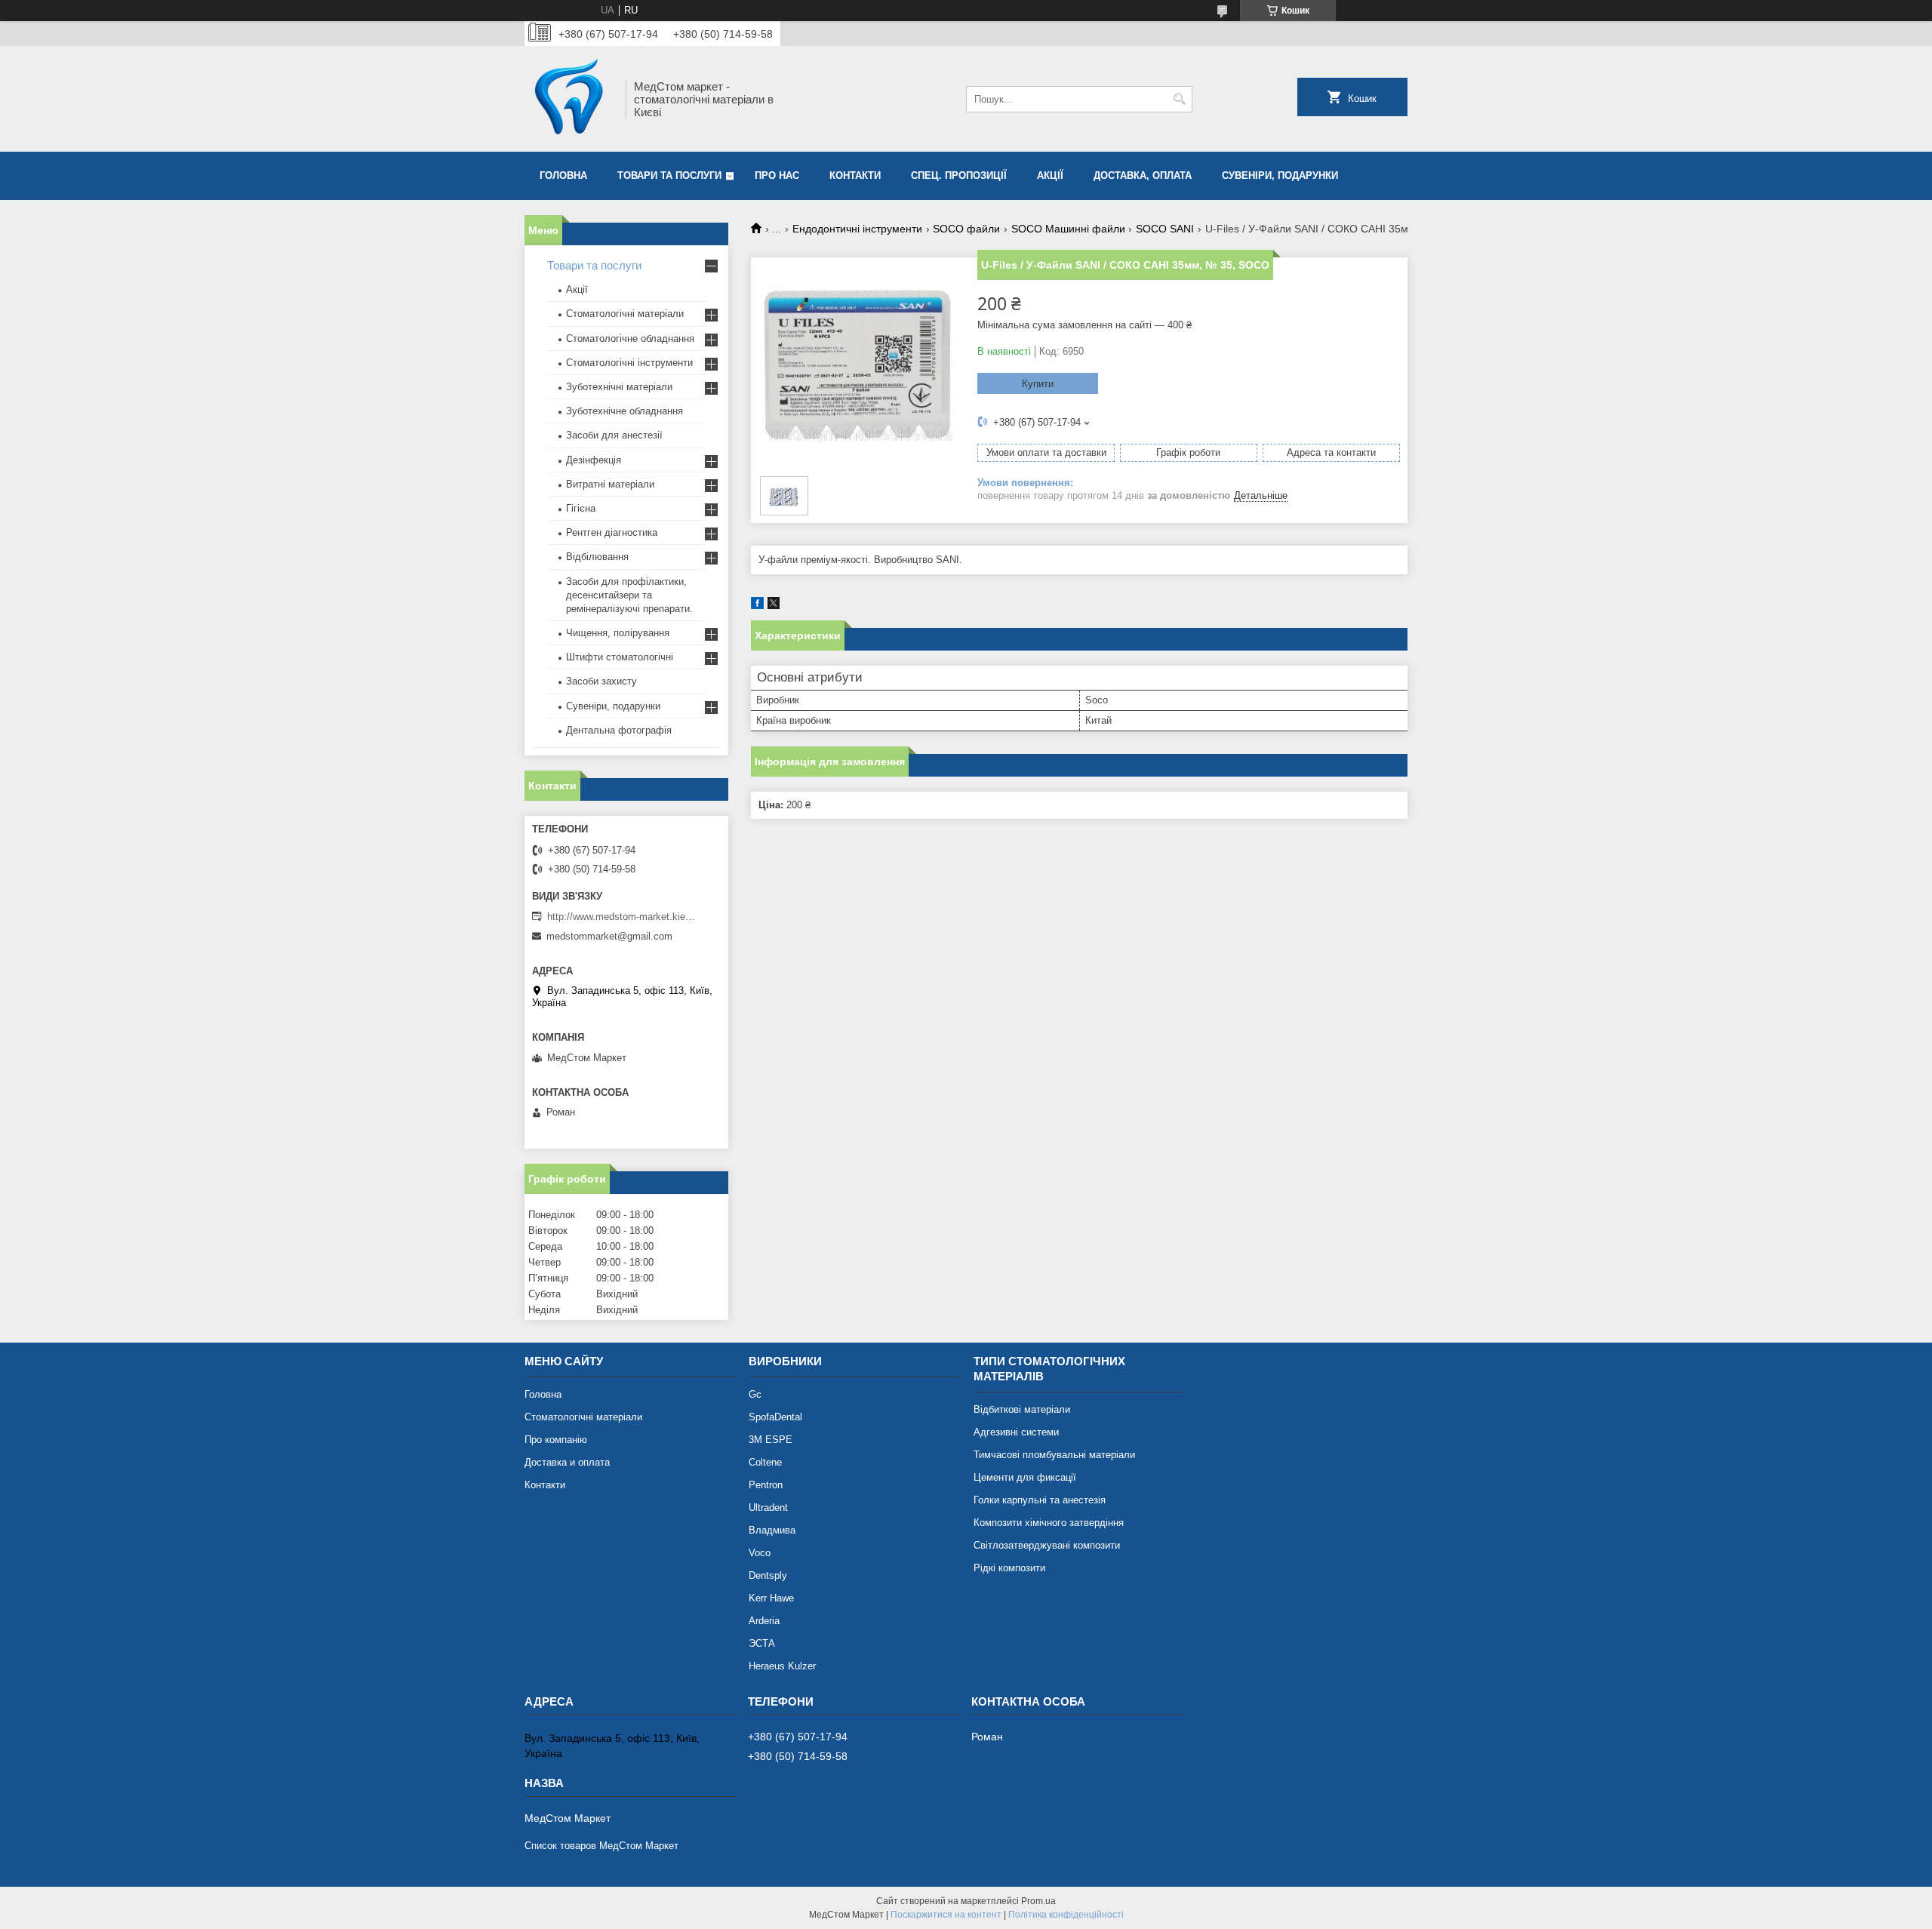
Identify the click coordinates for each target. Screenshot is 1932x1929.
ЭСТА (762, 1643)
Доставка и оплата (567, 1462)
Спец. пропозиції (959, 175)
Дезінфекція (594, 460)
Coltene (765, 1462)
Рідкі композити (1009, 1568)
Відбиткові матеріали (1022, 1409)
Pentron (766, 1485)
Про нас (777, 175)
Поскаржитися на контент (946, 1915)
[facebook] (757, 606)
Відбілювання (597, 557)
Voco (760, 1553)
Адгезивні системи (1016, 1432)
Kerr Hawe (771, 1598)
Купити (1038, 384)
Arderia (764, 1621)
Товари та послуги (669, 175)
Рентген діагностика (612, 532)
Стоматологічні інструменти (629, 363)
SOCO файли (966, 229)
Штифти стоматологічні (620, 657)
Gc (755, 1394)
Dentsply (768, 1575)
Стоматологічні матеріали (625, 314)
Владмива (772, 1530)
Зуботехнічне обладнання (625, 411)
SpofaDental (775, 1417)
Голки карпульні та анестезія (1040, 1500)
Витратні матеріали (610, 484)
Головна (563, 175)
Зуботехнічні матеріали (619, 387)
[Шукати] (1179, 99)
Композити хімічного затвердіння (1049, 1523)
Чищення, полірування (618, 633)
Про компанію (556, 1440)
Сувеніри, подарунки (1280, 175)
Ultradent (768, 1508)
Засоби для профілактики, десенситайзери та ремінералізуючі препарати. (629, 595)
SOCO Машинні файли (1068, 229)
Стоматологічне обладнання (630, 338)
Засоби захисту (601, 681)
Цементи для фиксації (1025, 1477)
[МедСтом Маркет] (570, 99)
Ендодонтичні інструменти (857, 229)
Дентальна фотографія (619, 730)
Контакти (855, 175)
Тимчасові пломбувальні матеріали (1054, 1455)
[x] (774, 606)
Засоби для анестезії (614, 435)
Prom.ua (1038, 1901)
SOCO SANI (1165, 229)
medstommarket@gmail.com (609, 936)
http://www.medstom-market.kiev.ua (623, 917)
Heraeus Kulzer (782, 1666)
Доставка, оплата (1143, 175)
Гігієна (581, 508)
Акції (1050, 175)
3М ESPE (771, 1440)
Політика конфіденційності (1066, 1915)
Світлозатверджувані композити (1047, 1545)
